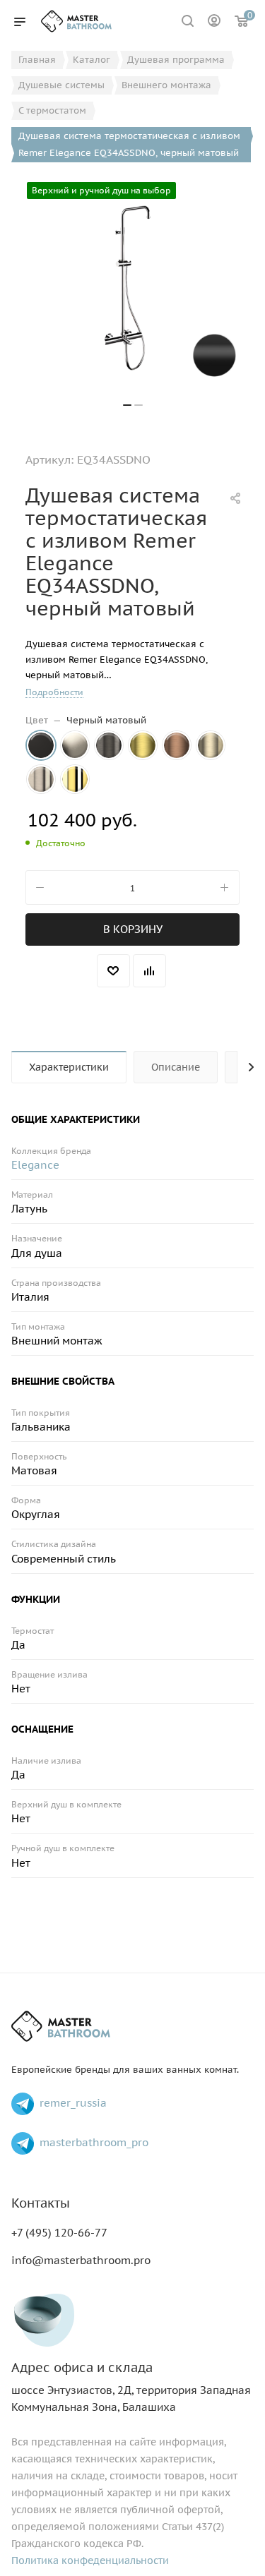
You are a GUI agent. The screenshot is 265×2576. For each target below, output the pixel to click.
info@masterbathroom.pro (81, 2260)
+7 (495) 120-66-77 (59, 2233)
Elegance (35, 1165)
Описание (176, 1067)
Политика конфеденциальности (90, 2560)
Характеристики (69, 1067)
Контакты (41, 2203)
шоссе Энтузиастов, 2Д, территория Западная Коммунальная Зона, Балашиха (131, 2387)
